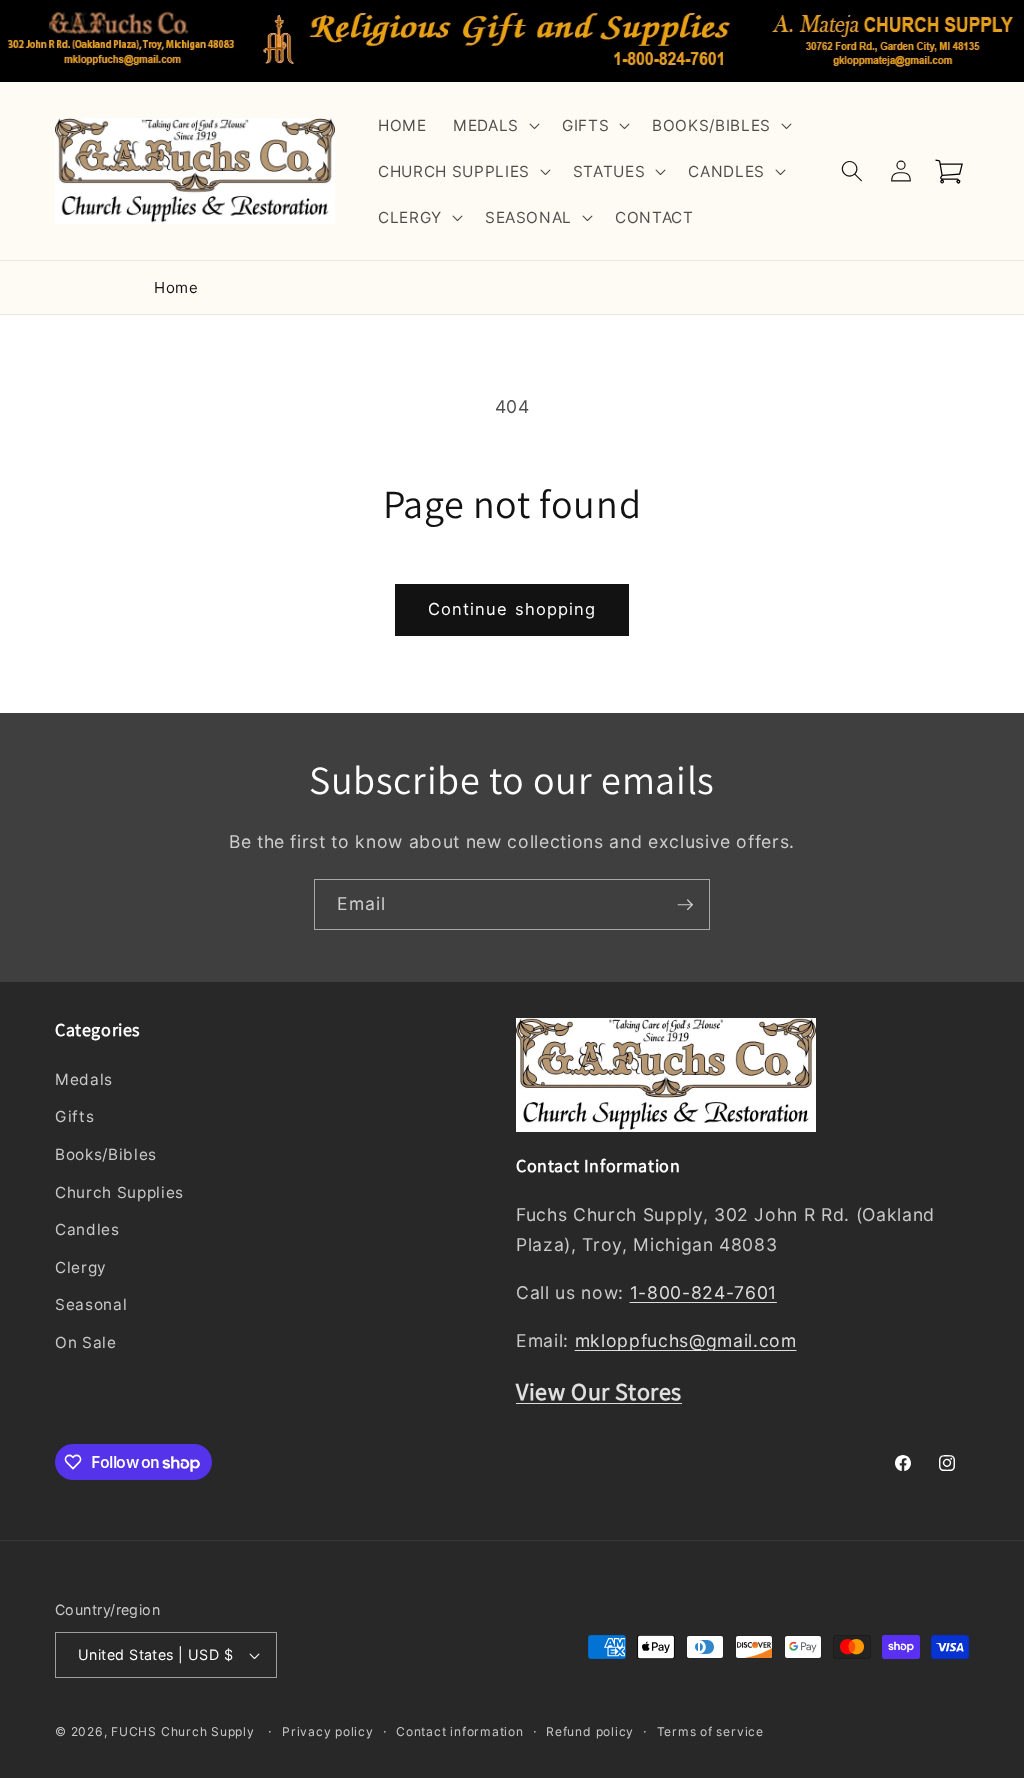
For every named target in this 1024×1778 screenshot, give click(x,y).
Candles (87, 1229)
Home (176, 287)
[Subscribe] (685, 905)
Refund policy (590, 1731)
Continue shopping (512, 609)
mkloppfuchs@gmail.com (686, 1340)
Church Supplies (119, 1192)
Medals (84, 1079)
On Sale (86, 1342)
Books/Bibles (106, 1154)
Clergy (81, 1267)
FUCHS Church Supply (183, 1731)
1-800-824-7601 (703, 1292)
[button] (494, 125)
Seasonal (91, 1304)
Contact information (460, 1731)
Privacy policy (328, 1731)
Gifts (74, 1116)
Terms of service (710, 1731)
